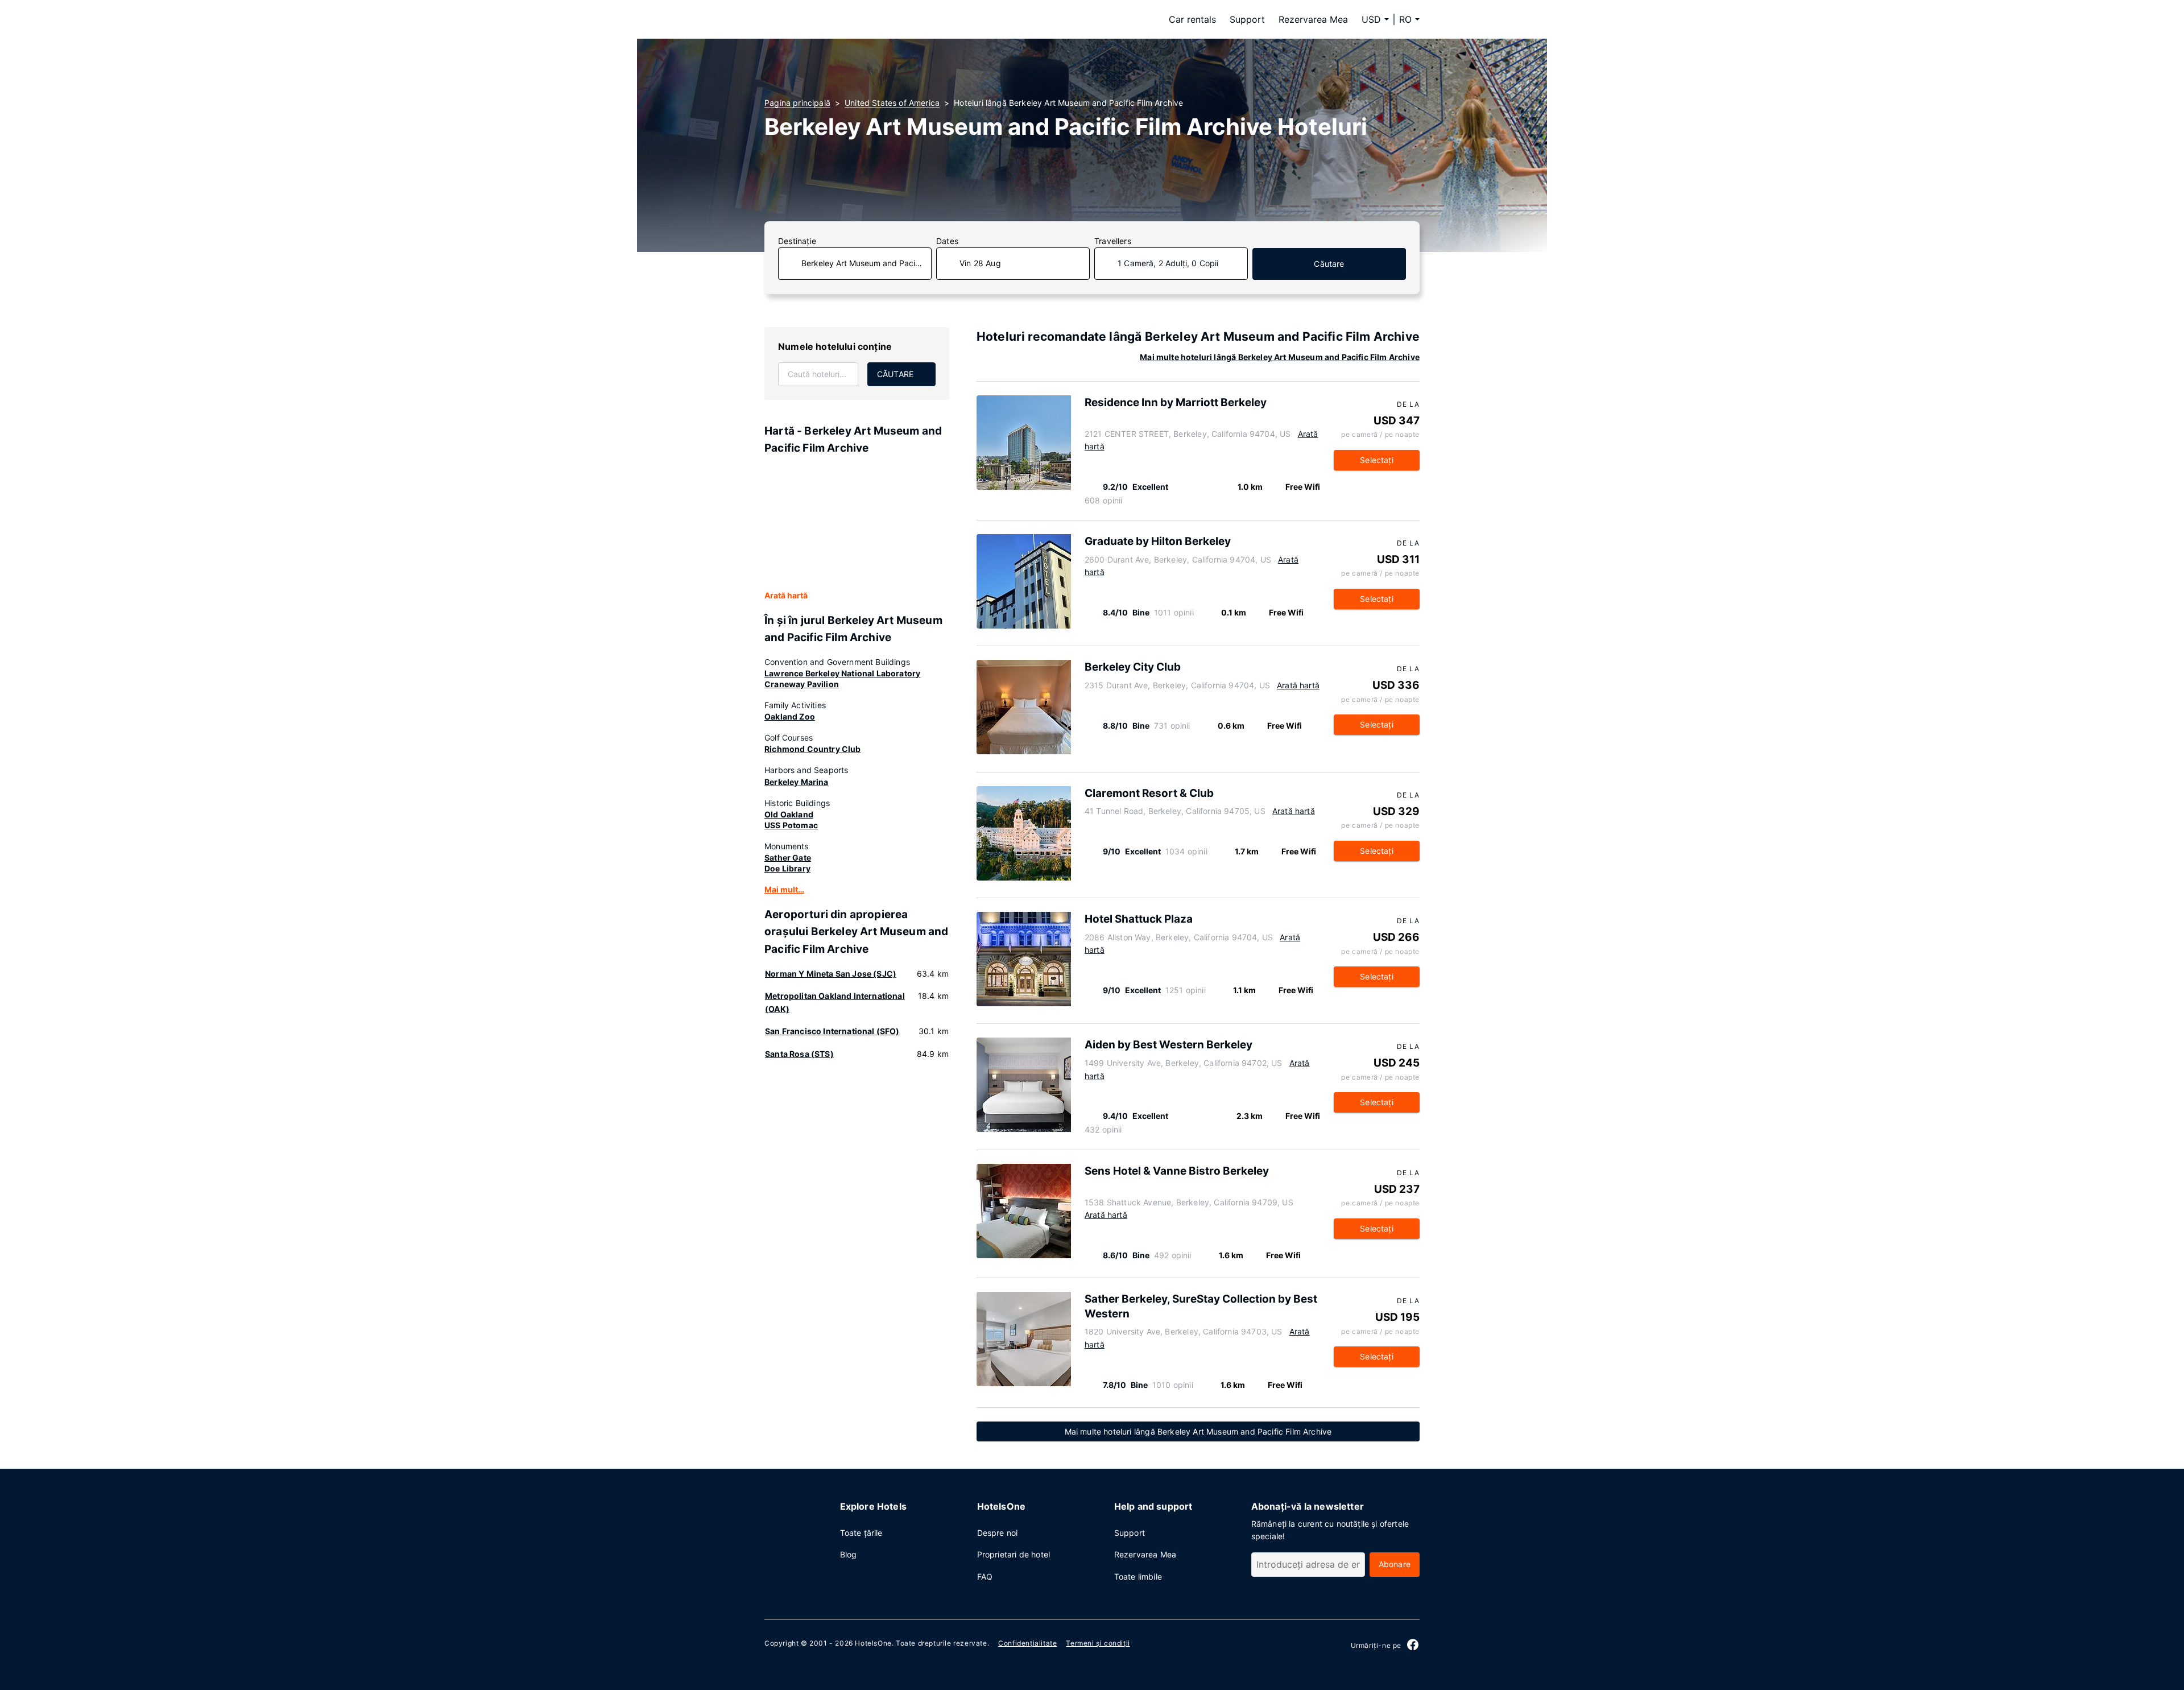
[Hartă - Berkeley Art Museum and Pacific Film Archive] (857, 523)
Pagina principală (797, 103)
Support (1247, 19)
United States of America (892, 103)
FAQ (985, 1577)
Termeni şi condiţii (1098, 1643)
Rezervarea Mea (1313, 19)
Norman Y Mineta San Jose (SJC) (831, 974)
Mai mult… (784, 889)
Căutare (1329, 264)
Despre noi (998, 1533)
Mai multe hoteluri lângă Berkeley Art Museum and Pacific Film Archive (1280, 357)
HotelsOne (873, 1643)
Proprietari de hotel (1014, 1554)
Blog (849, 1554)
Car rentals (1192, 19)
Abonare (1395, 1564)
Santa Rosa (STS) (799, 1054)
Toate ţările (861, 1533)
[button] (1409, 19)
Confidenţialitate (1027, 1643)
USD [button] (1371, 19)
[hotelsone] (836, 19)
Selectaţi (1377, 460)
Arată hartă (786, 595)
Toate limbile (1138, 1577)
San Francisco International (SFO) (832, 1031)
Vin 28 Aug (980, 263)
